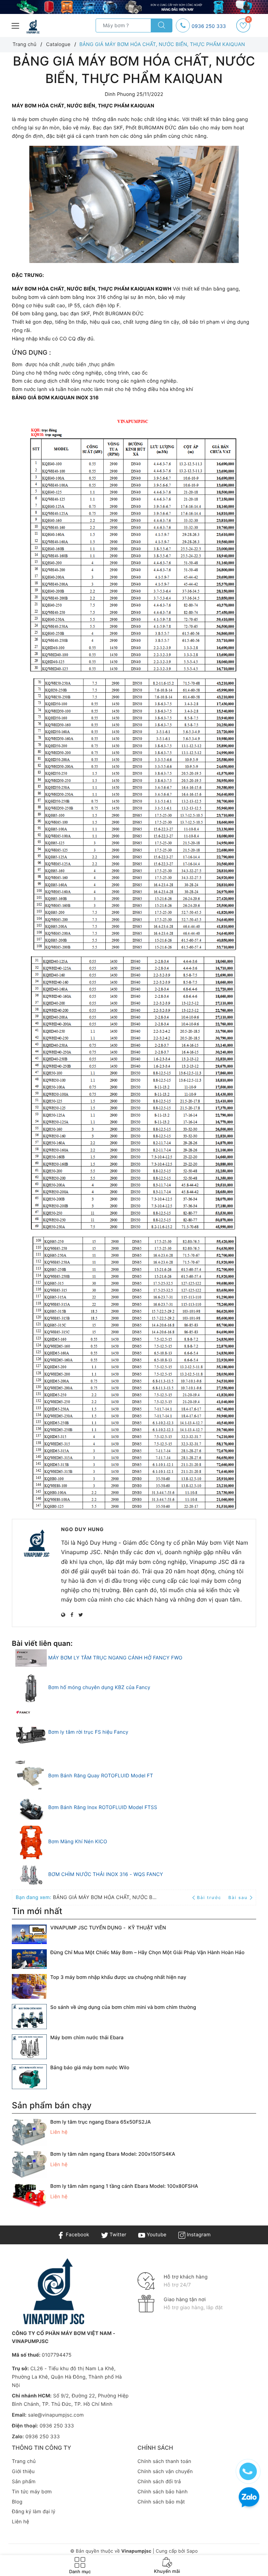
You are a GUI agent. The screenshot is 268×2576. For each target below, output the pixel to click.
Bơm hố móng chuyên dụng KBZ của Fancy (99, 1688)
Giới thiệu (23, 2472)
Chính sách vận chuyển (165, 2472)
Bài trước (210, 1897)
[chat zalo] (249, 2498)
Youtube (156, 2235)
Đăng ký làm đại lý (34, 2512)
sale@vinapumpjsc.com (56, 2415)
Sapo (192, 2551)
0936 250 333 (209, 26)
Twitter (117, 2235)
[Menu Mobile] (16, 25)
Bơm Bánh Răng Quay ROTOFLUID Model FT (101, 1776)
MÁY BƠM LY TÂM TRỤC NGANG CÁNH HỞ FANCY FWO (115, 1658)
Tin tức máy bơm (32, 2492)
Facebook (77, 2235)
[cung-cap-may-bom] (134, 7)
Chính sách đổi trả (159, 2482)
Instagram (198, 2235)
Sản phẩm (24, 2482)
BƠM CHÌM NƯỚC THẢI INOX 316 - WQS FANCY (106, 1874)
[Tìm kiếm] (162, 25)
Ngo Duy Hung (83, 1530)
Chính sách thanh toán (164, 2461)
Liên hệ (21, 2522)
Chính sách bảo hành (163, 2492)
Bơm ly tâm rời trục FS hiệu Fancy (88, 1732)
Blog (17, 2502)
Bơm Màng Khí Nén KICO (78, 1842)
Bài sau (238, 1897)
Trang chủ (24, 2461)
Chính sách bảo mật (161, 2502)
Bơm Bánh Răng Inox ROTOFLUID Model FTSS (103, 1807)
